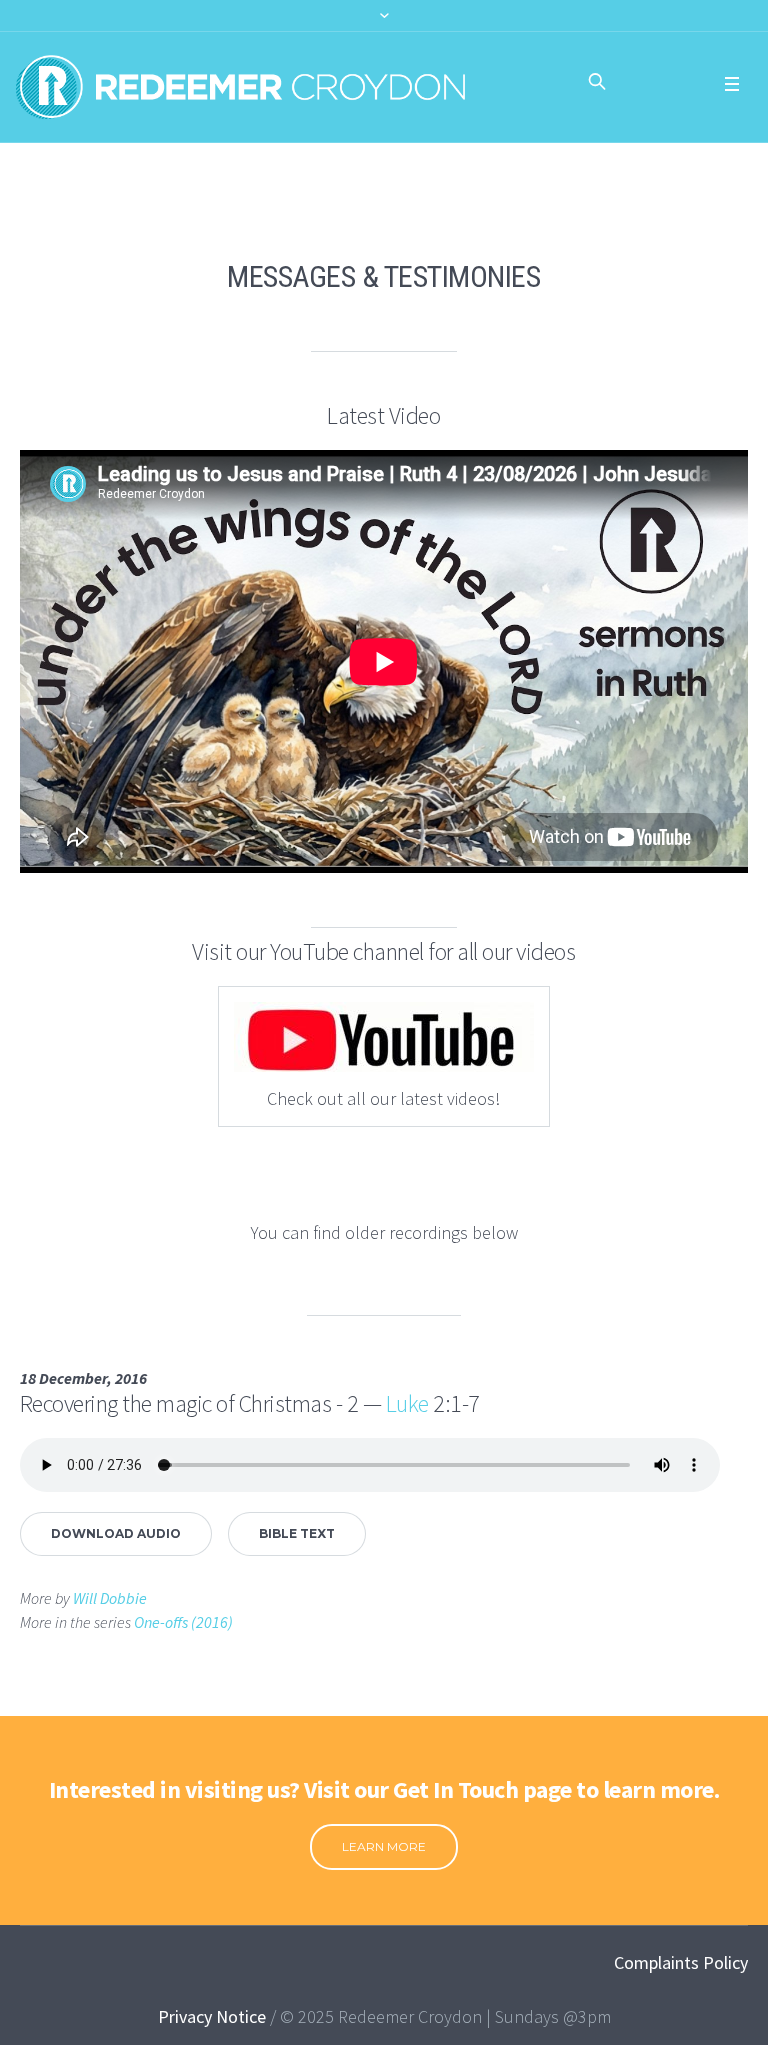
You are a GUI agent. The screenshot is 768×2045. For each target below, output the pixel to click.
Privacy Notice (212, 2016)
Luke (407, 1403)
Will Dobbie (110, 1598)
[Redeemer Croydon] (240, 87)
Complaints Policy (681, 1962)
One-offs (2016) (183, 1622)
